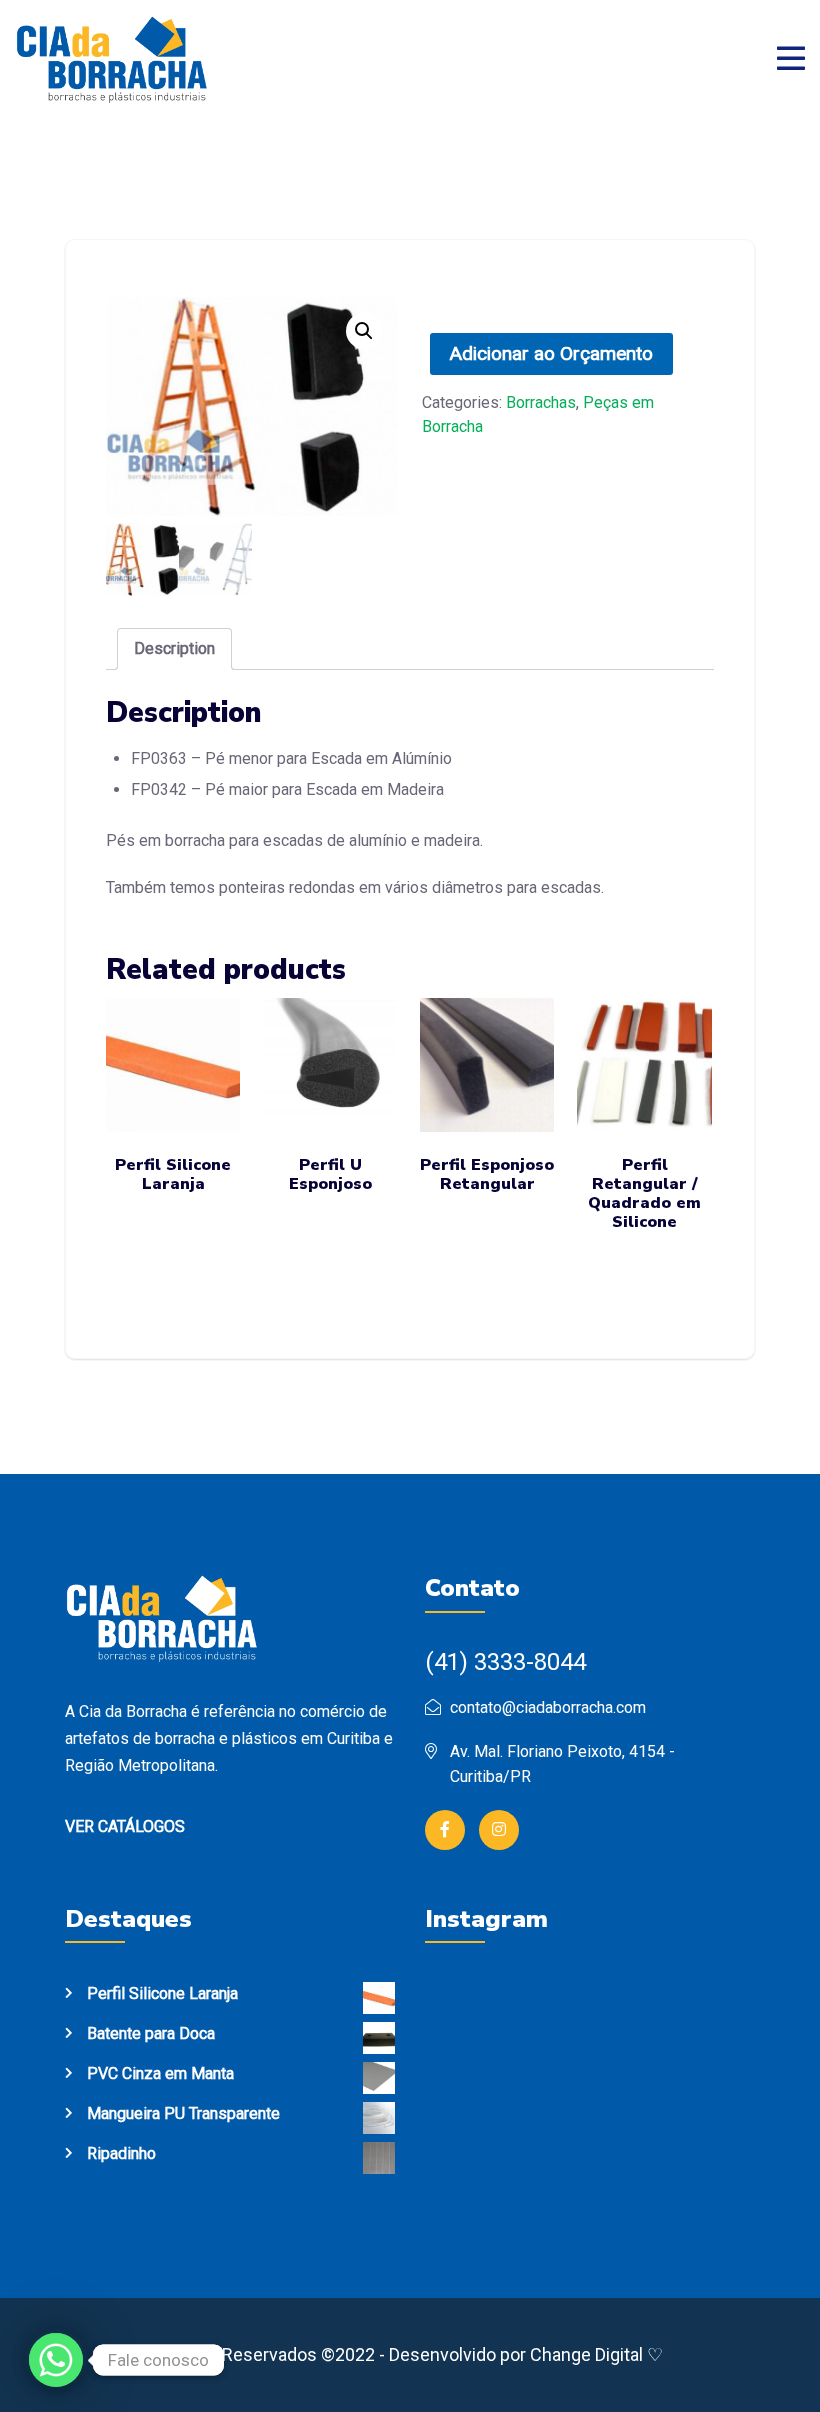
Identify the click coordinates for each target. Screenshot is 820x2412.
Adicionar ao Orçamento (551, 353)
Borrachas (541, 402)
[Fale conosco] (56, 2360)
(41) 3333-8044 (505, 1662)
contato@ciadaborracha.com (548, 1707)
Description (174, 648)
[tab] (174, 649)
